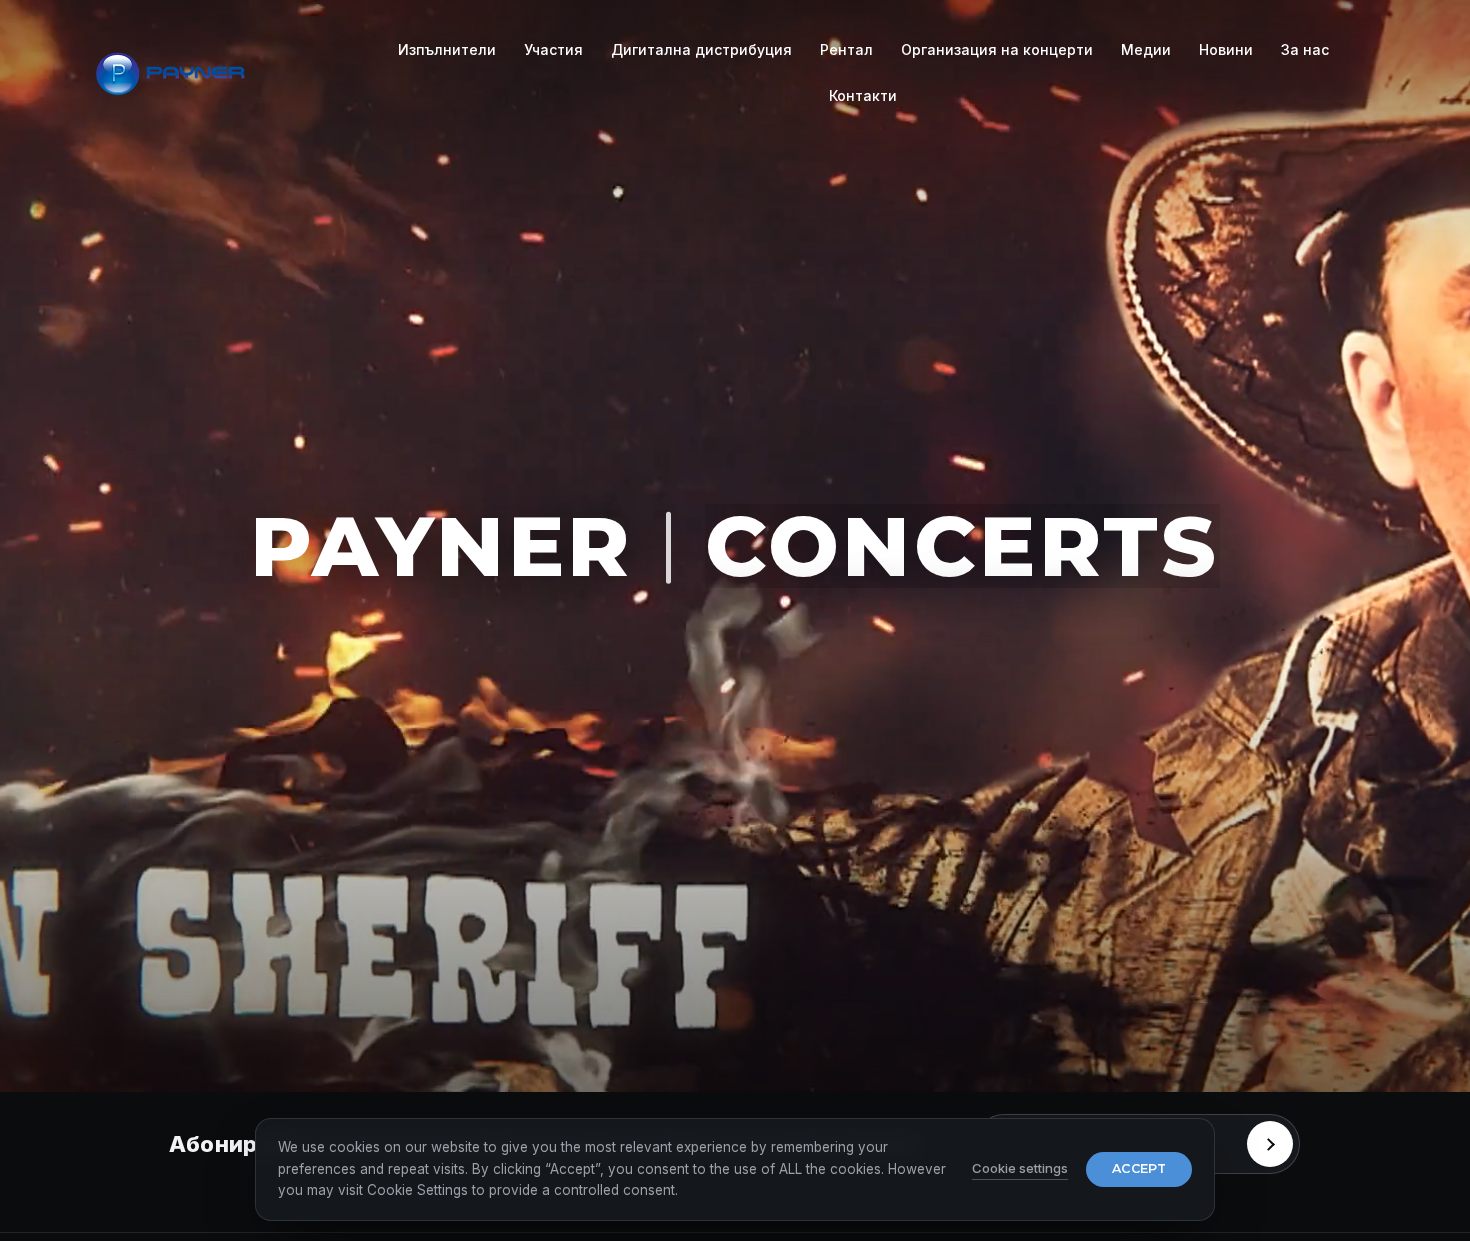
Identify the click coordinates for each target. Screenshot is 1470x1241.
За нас (1305, 49)
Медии (1146, 49)
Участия (553, 49)
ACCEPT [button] (1139, 1168)
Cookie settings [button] (1020, 1168)
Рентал (846, 49)
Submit (1270, 1144)
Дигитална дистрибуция (701, 49)
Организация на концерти (997, 49)
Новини (1226, 49)
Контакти (863, 95)
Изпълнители (447, 49)
